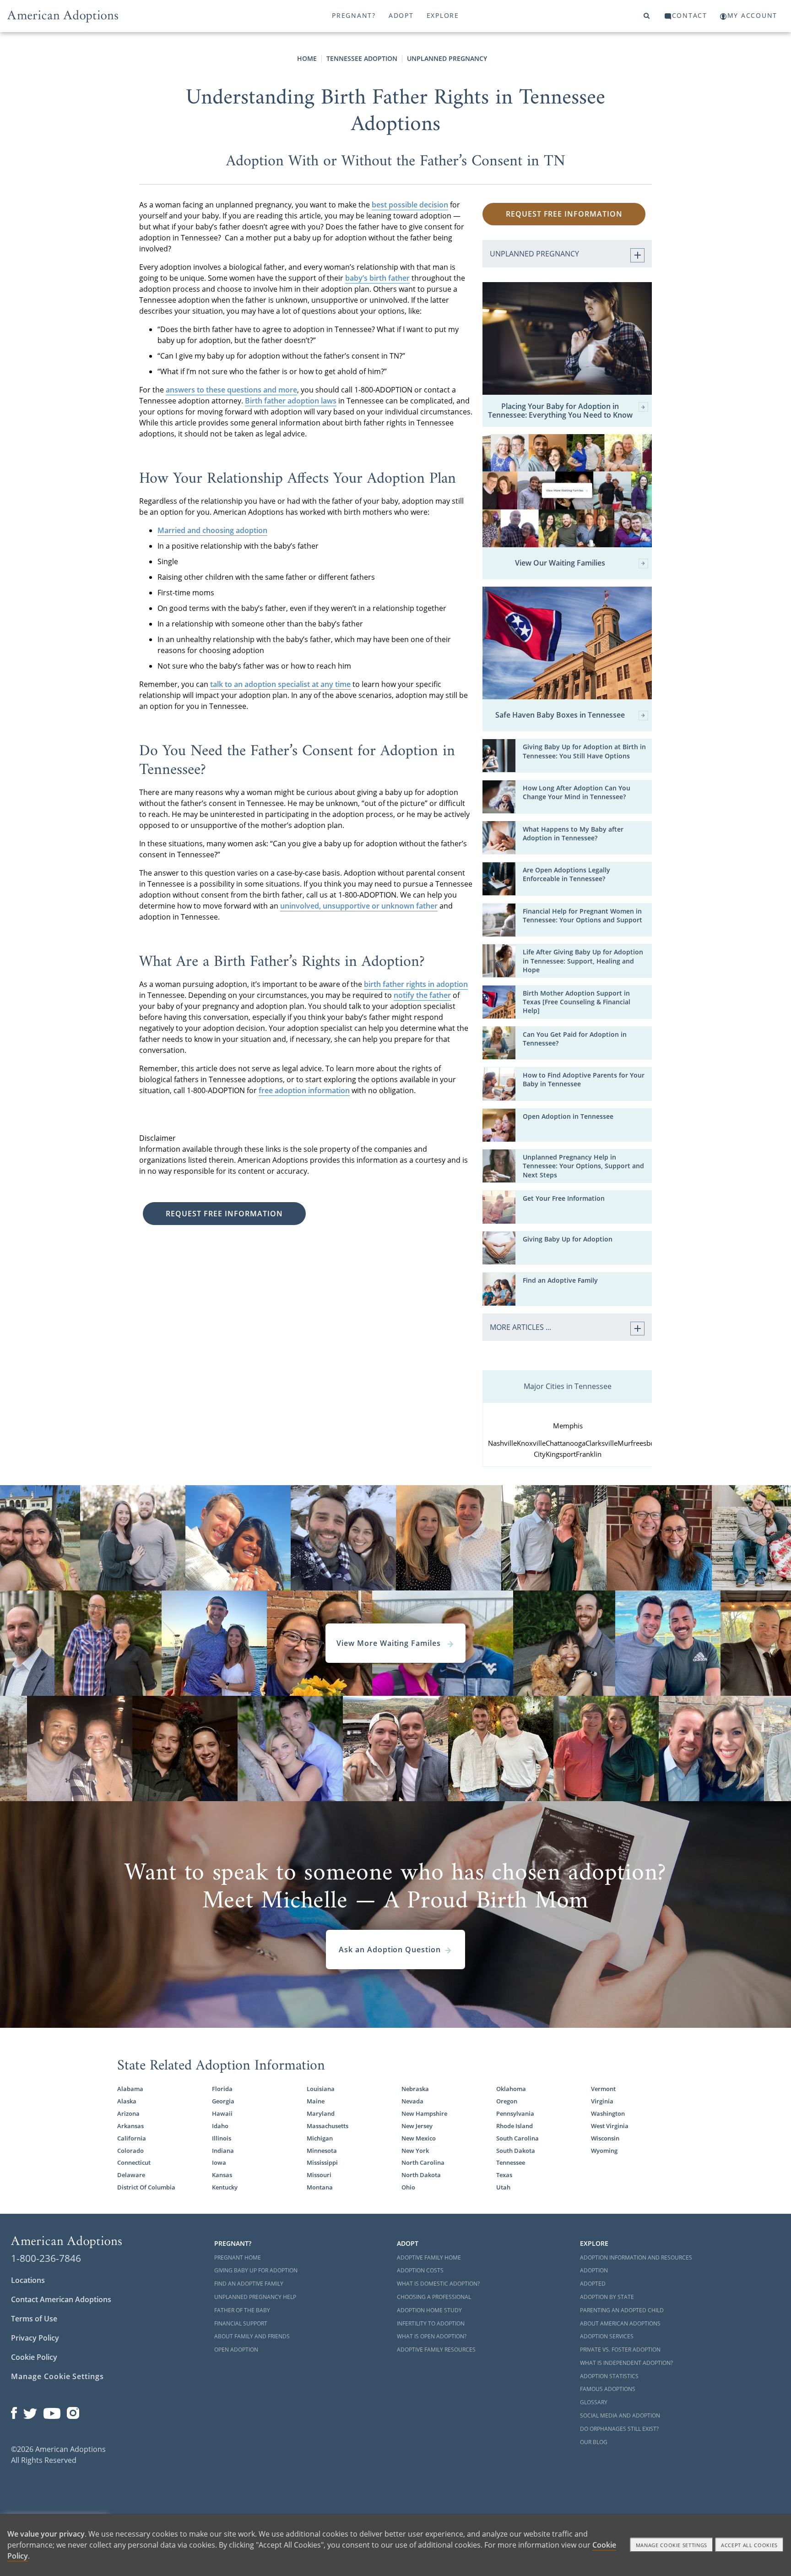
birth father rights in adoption (416, 984)
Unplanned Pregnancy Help (255, 2297)
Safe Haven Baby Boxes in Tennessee (560, 715)
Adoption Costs (420, 2270)
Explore (443, 15)
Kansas (222, 2175)
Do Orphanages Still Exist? (619, 2429)
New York (415, 2151)
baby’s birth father (377, 278)
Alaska (127, 2101)
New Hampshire (424, 2113)
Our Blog (594, 2442)
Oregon (507, 2101)
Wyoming (604, 2151)
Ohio (408, 2187)
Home (307, 58)
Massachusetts (328, 2126)
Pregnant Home (238, 2257)
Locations (28, 2280)
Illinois (222, 2138)
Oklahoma (511, 2089)
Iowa (219, 2162)
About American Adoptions (620, 2323)
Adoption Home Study (429, 2310)
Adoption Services (607, 2336)
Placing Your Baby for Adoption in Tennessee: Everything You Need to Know (560, 411)
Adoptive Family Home (429, 2257)
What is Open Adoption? (432, 2336)
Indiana (223, 2151)
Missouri (319, 2175)
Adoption (594, 2270)
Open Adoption (236, 2350)
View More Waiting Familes (390, 1643)
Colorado (130, 2151)
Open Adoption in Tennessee (568, 1116)
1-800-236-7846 (46, 2258)
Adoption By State (607, 2297)
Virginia (602, 2101)
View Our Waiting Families (560, 563)
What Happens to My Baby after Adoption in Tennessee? (573, 833)
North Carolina (423, 2162)
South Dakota (516, 2151)
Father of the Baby (242, 2310)
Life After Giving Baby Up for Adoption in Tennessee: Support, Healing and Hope (583, 961)
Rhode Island (515, 2126)
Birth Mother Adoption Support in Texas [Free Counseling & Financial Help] (577, 1002)
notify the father (422, 995)
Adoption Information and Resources (636, 2257)
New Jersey (417, 2126)
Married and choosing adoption (212, 530)
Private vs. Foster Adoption (620, 2350)
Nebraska (415, 2089)
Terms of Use (34, 2319)
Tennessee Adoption (362, 58)
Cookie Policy (34, 2357)
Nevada (412, 2101)
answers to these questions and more (231, 390)
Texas (504, 2175)
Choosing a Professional (434, 2297)
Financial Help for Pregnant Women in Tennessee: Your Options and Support (582, 915)
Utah (503, 2187)
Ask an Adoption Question (390, 1950)
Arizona (128, 2113)
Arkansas (130, 2126)
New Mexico (419, 2138)
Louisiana (321, 2089)
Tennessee (511, 2162)
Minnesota (322, 2151)
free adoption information (304, 1090)
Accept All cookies (749, 2545)
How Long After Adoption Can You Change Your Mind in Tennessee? (577, 792)
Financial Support (241, 2323)
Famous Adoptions (608, 2389)
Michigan (320, 2138)
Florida (222, 2089)
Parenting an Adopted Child (622, 2310)
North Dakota (421, 2175)
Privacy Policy (35, 2338)
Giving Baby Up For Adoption (256, 2270)
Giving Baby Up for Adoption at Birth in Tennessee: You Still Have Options (584, 751)
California (132, 2138)
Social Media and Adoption (620, 2415)
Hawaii (222, 2113)
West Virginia (610, 2126)
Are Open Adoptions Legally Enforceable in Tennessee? (566, 874)
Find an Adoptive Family (560, 1280)
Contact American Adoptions (61, 2299)
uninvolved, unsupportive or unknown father (359, 906)
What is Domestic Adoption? (438, 2284)
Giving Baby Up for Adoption (568, 1239)
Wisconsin (605, 2138)
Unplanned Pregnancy (447, 58)
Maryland (321, 2113)
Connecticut (134, 2162)
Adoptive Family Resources (436, 2350)
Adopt (401, 15)
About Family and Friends (252, 2336)
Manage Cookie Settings (57, 2376)
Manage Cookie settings (672, 2545)
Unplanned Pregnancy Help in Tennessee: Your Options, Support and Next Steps (583, 1166)
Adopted (593, 2284)
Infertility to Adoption (431, 2323)
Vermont (603, 2089)
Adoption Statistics (609, 2376)
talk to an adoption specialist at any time (280, 684)
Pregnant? (354, 15)
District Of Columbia (146, 2187)
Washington (608, 2113)
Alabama (130, 2089)
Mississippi (322, 2162)
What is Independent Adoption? (626, 2363)
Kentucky (225, 2187)
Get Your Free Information (564, 1198)
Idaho (220, 2126)
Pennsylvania (515, 2113)
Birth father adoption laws (291, 401)
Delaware (131, 2175)
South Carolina (517, 2138)
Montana (320, 2187)
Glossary (594, 2402)
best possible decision (410, 205)
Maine (316, 2101)
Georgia (223, 2101)
